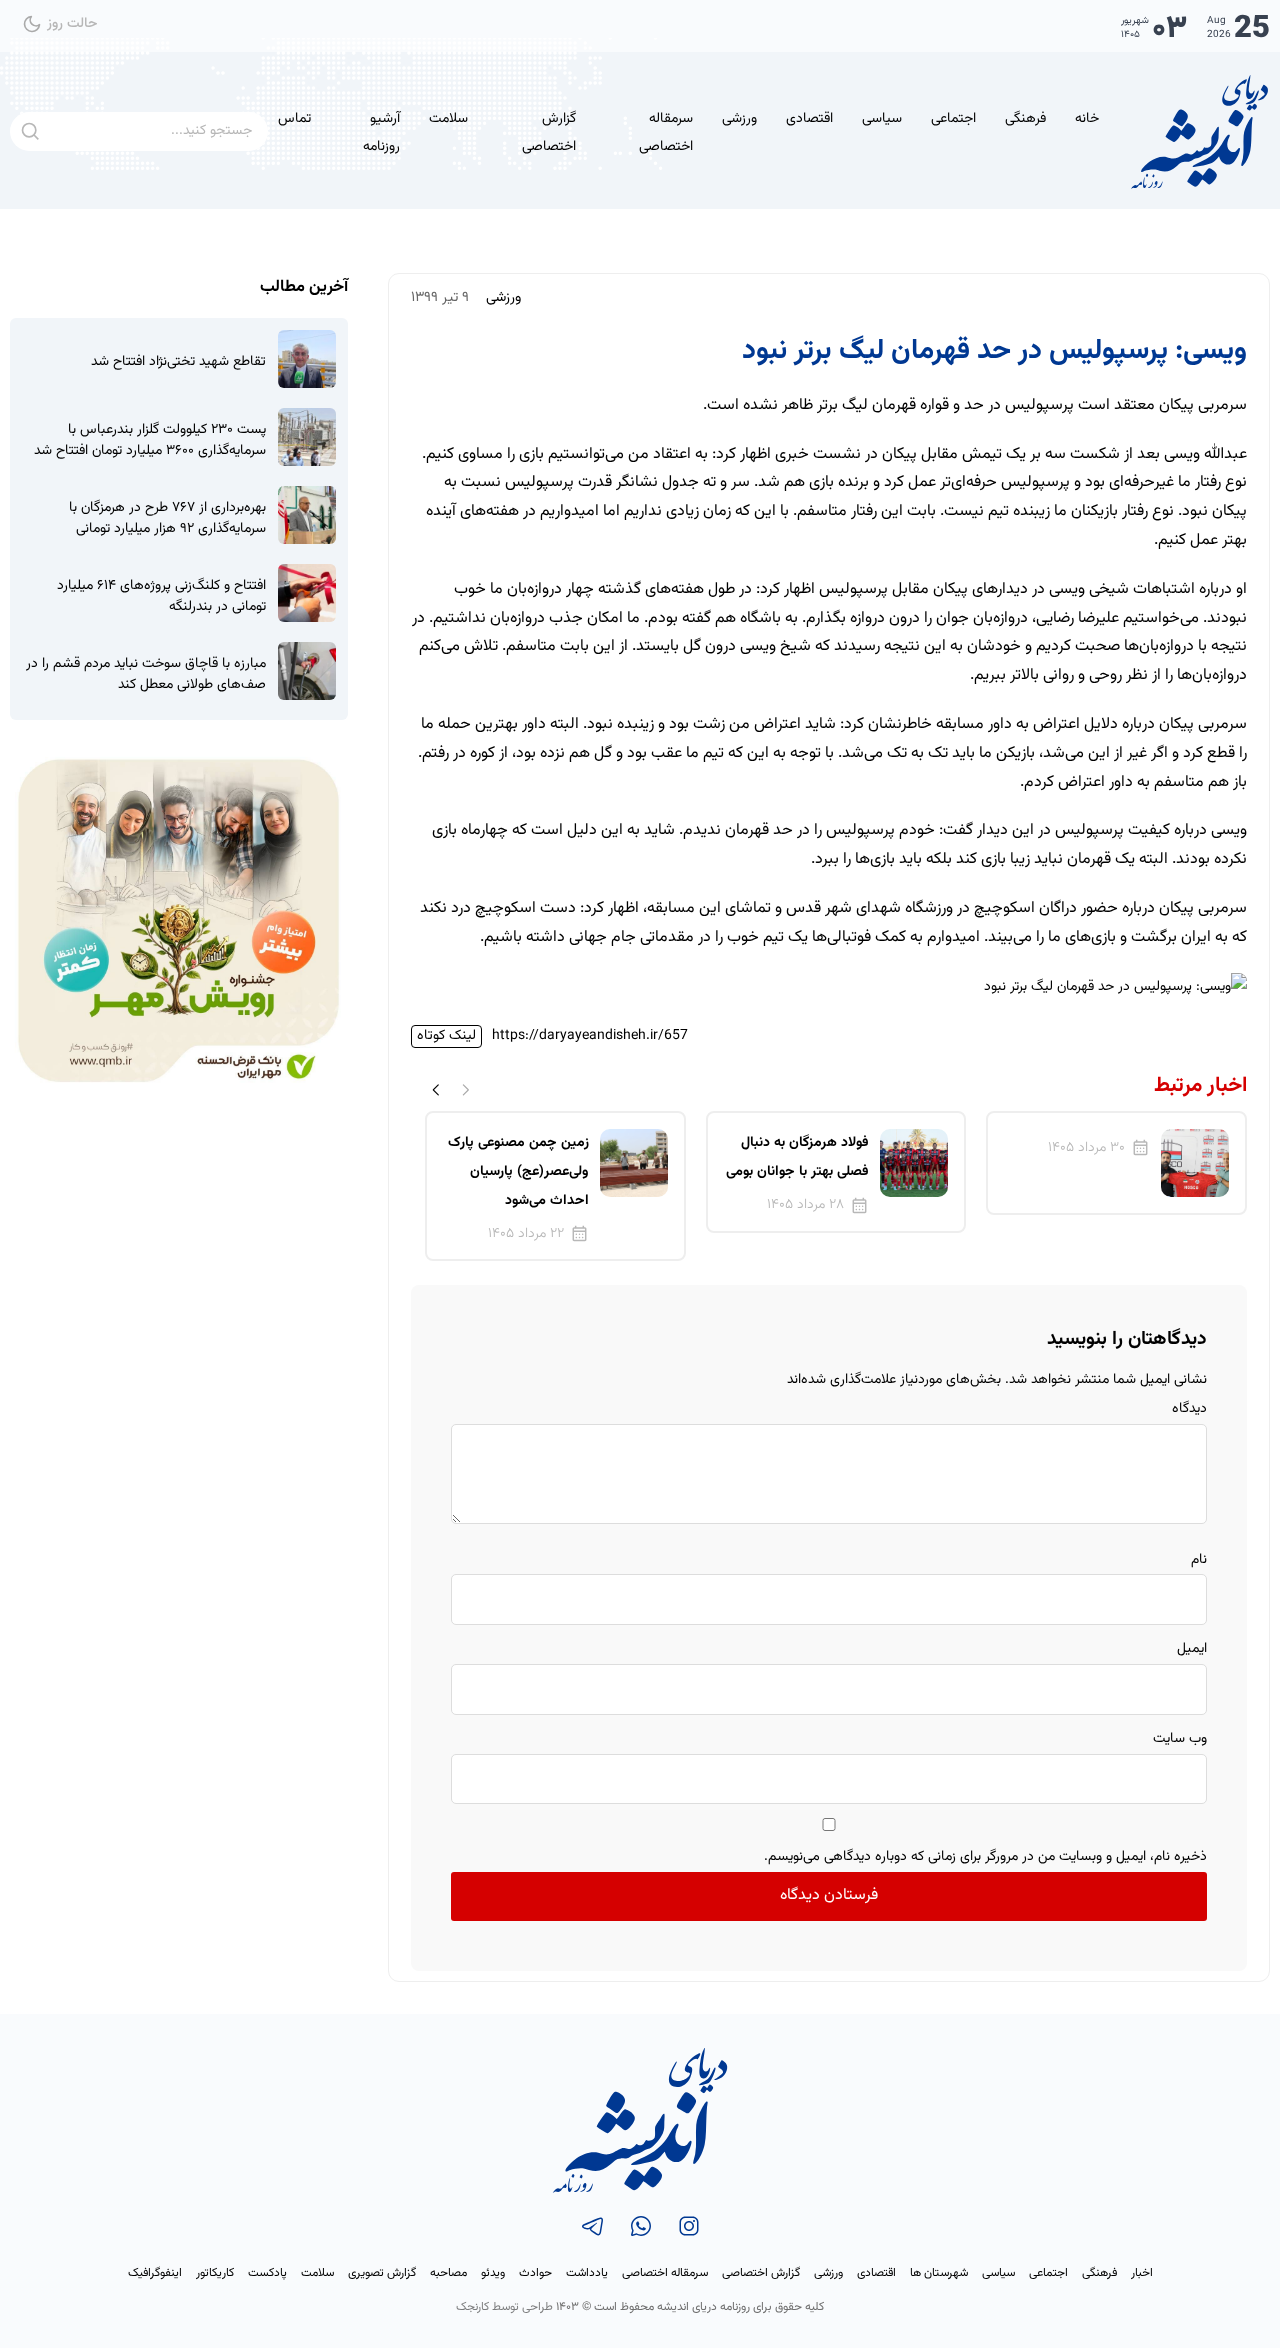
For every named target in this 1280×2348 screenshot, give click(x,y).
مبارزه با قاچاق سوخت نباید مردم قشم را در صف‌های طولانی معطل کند (146, 675)
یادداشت (587, 2273)
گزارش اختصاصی (549, 133)
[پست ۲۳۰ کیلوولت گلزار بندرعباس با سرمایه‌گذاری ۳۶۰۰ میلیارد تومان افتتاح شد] (307, 437)
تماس (294, 119)
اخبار (1142, 2273)
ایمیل (1192, 1649)
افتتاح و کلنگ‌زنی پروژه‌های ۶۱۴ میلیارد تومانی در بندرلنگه (161, 597)
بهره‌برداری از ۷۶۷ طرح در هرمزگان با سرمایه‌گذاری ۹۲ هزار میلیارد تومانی (167, 519)
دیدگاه (1189, 1409)
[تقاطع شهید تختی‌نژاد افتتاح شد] (307, 359)
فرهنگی (1025, 119)
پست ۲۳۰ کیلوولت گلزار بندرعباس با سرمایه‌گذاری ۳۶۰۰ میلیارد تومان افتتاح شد (150, 441)
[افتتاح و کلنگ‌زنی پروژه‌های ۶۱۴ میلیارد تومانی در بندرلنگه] (307, 593)
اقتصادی (809, 119)
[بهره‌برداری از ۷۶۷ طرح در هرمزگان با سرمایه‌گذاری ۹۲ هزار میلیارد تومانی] (307, 515)
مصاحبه (448, 2273)
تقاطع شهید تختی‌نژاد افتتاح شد (178, 362)
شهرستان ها (939, 2273)
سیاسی (882, 119)
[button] (436, 1089)
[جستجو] (29, 131)
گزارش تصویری (382, 2273)
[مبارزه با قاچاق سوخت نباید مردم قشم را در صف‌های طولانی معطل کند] (307, 671)
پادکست (267, 2273)
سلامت (448, 119)
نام (1199, 1560)
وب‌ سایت (1180, 1739)
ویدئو (493, 2273)
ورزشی (739, 119)
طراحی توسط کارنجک (504, 2307)
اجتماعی (953, 119)
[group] (1116, 1163)
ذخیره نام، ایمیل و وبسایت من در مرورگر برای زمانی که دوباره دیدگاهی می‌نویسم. (985, 1857)
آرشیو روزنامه (381, 133)
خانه (1087, 119)
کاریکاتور (215, 2273)
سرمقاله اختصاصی (666, 133)
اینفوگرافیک (155, 2273)
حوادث (535, 2273)
